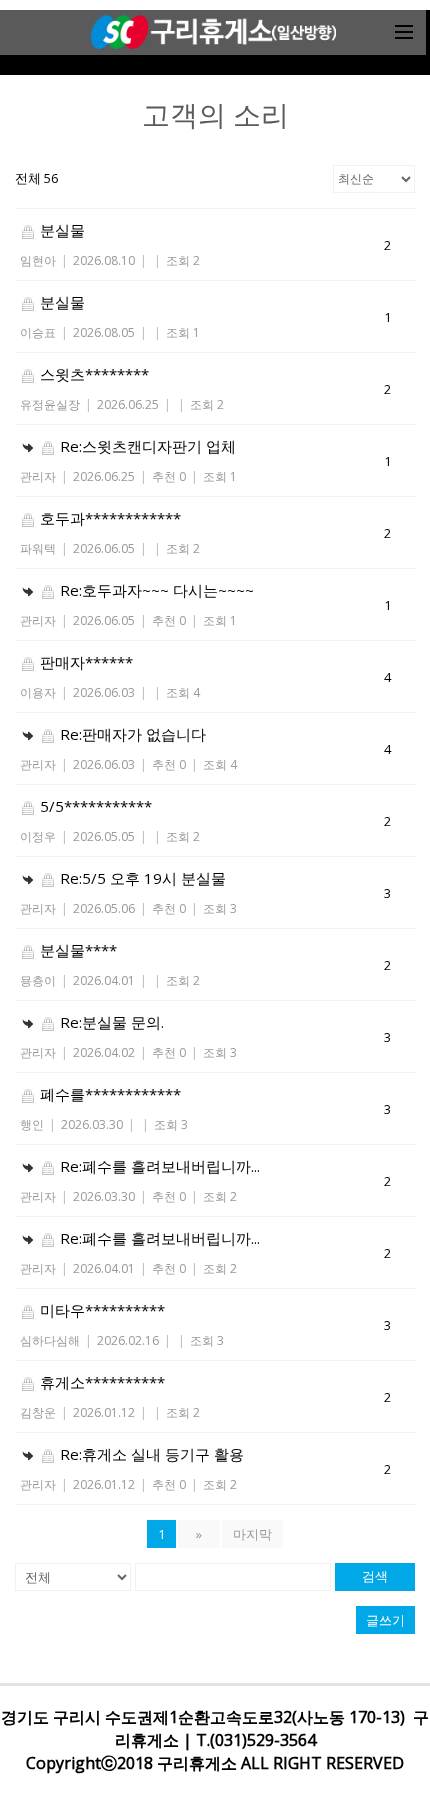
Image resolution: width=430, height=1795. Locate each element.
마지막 (252, 1534)
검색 (375, 1576)
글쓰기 (385, 1620)
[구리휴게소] (213, 32)
